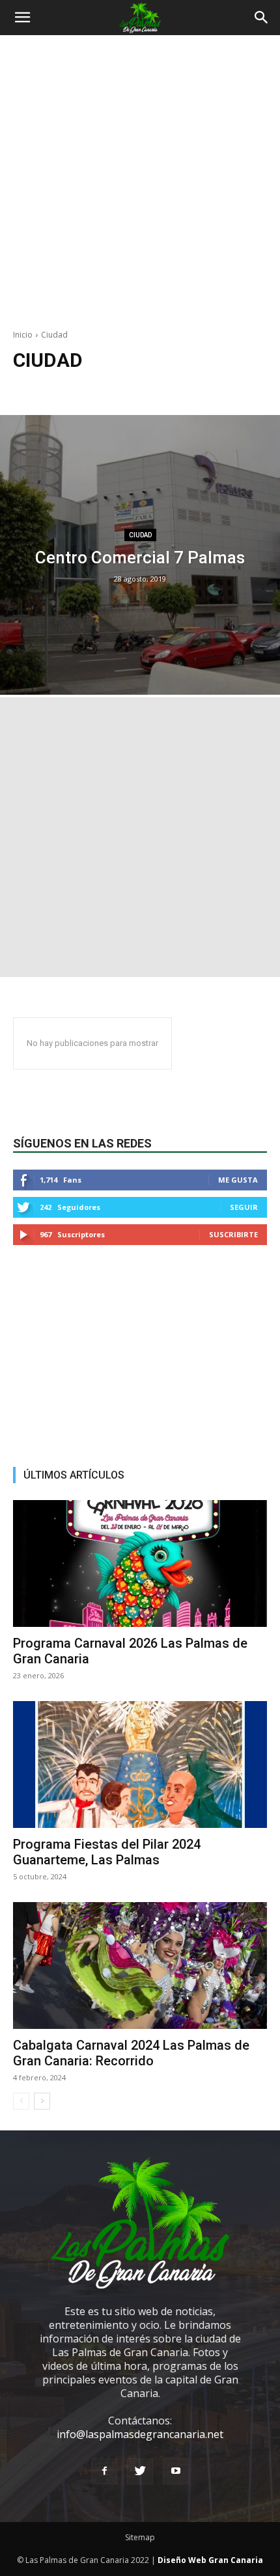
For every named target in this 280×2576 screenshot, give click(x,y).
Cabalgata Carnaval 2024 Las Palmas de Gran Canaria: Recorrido (131, 2053)
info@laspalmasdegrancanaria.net (140, 2434)
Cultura (176, 389)
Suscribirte (233, 1234)
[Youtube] (176, 2471)
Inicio (23, 335)
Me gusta (238, 1180)
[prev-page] (21, 2101)
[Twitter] (140, 2471)
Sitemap (140, 2537)
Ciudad (140, 535)
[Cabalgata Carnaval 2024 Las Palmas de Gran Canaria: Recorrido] (140, 1966)
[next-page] (42, 2101)
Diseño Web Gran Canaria (210, 2560)
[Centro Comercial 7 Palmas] (140, 555)
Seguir (244, 1207)
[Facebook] (104, 2471)
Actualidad (36, 389)
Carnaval (83, 389)
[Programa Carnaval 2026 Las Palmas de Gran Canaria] (140, 1563)
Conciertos (131, 389)
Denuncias (221, 389)
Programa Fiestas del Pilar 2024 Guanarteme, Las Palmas (107, 1852)
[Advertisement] (140, 189)
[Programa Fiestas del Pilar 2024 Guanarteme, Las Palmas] (140, 1764)
